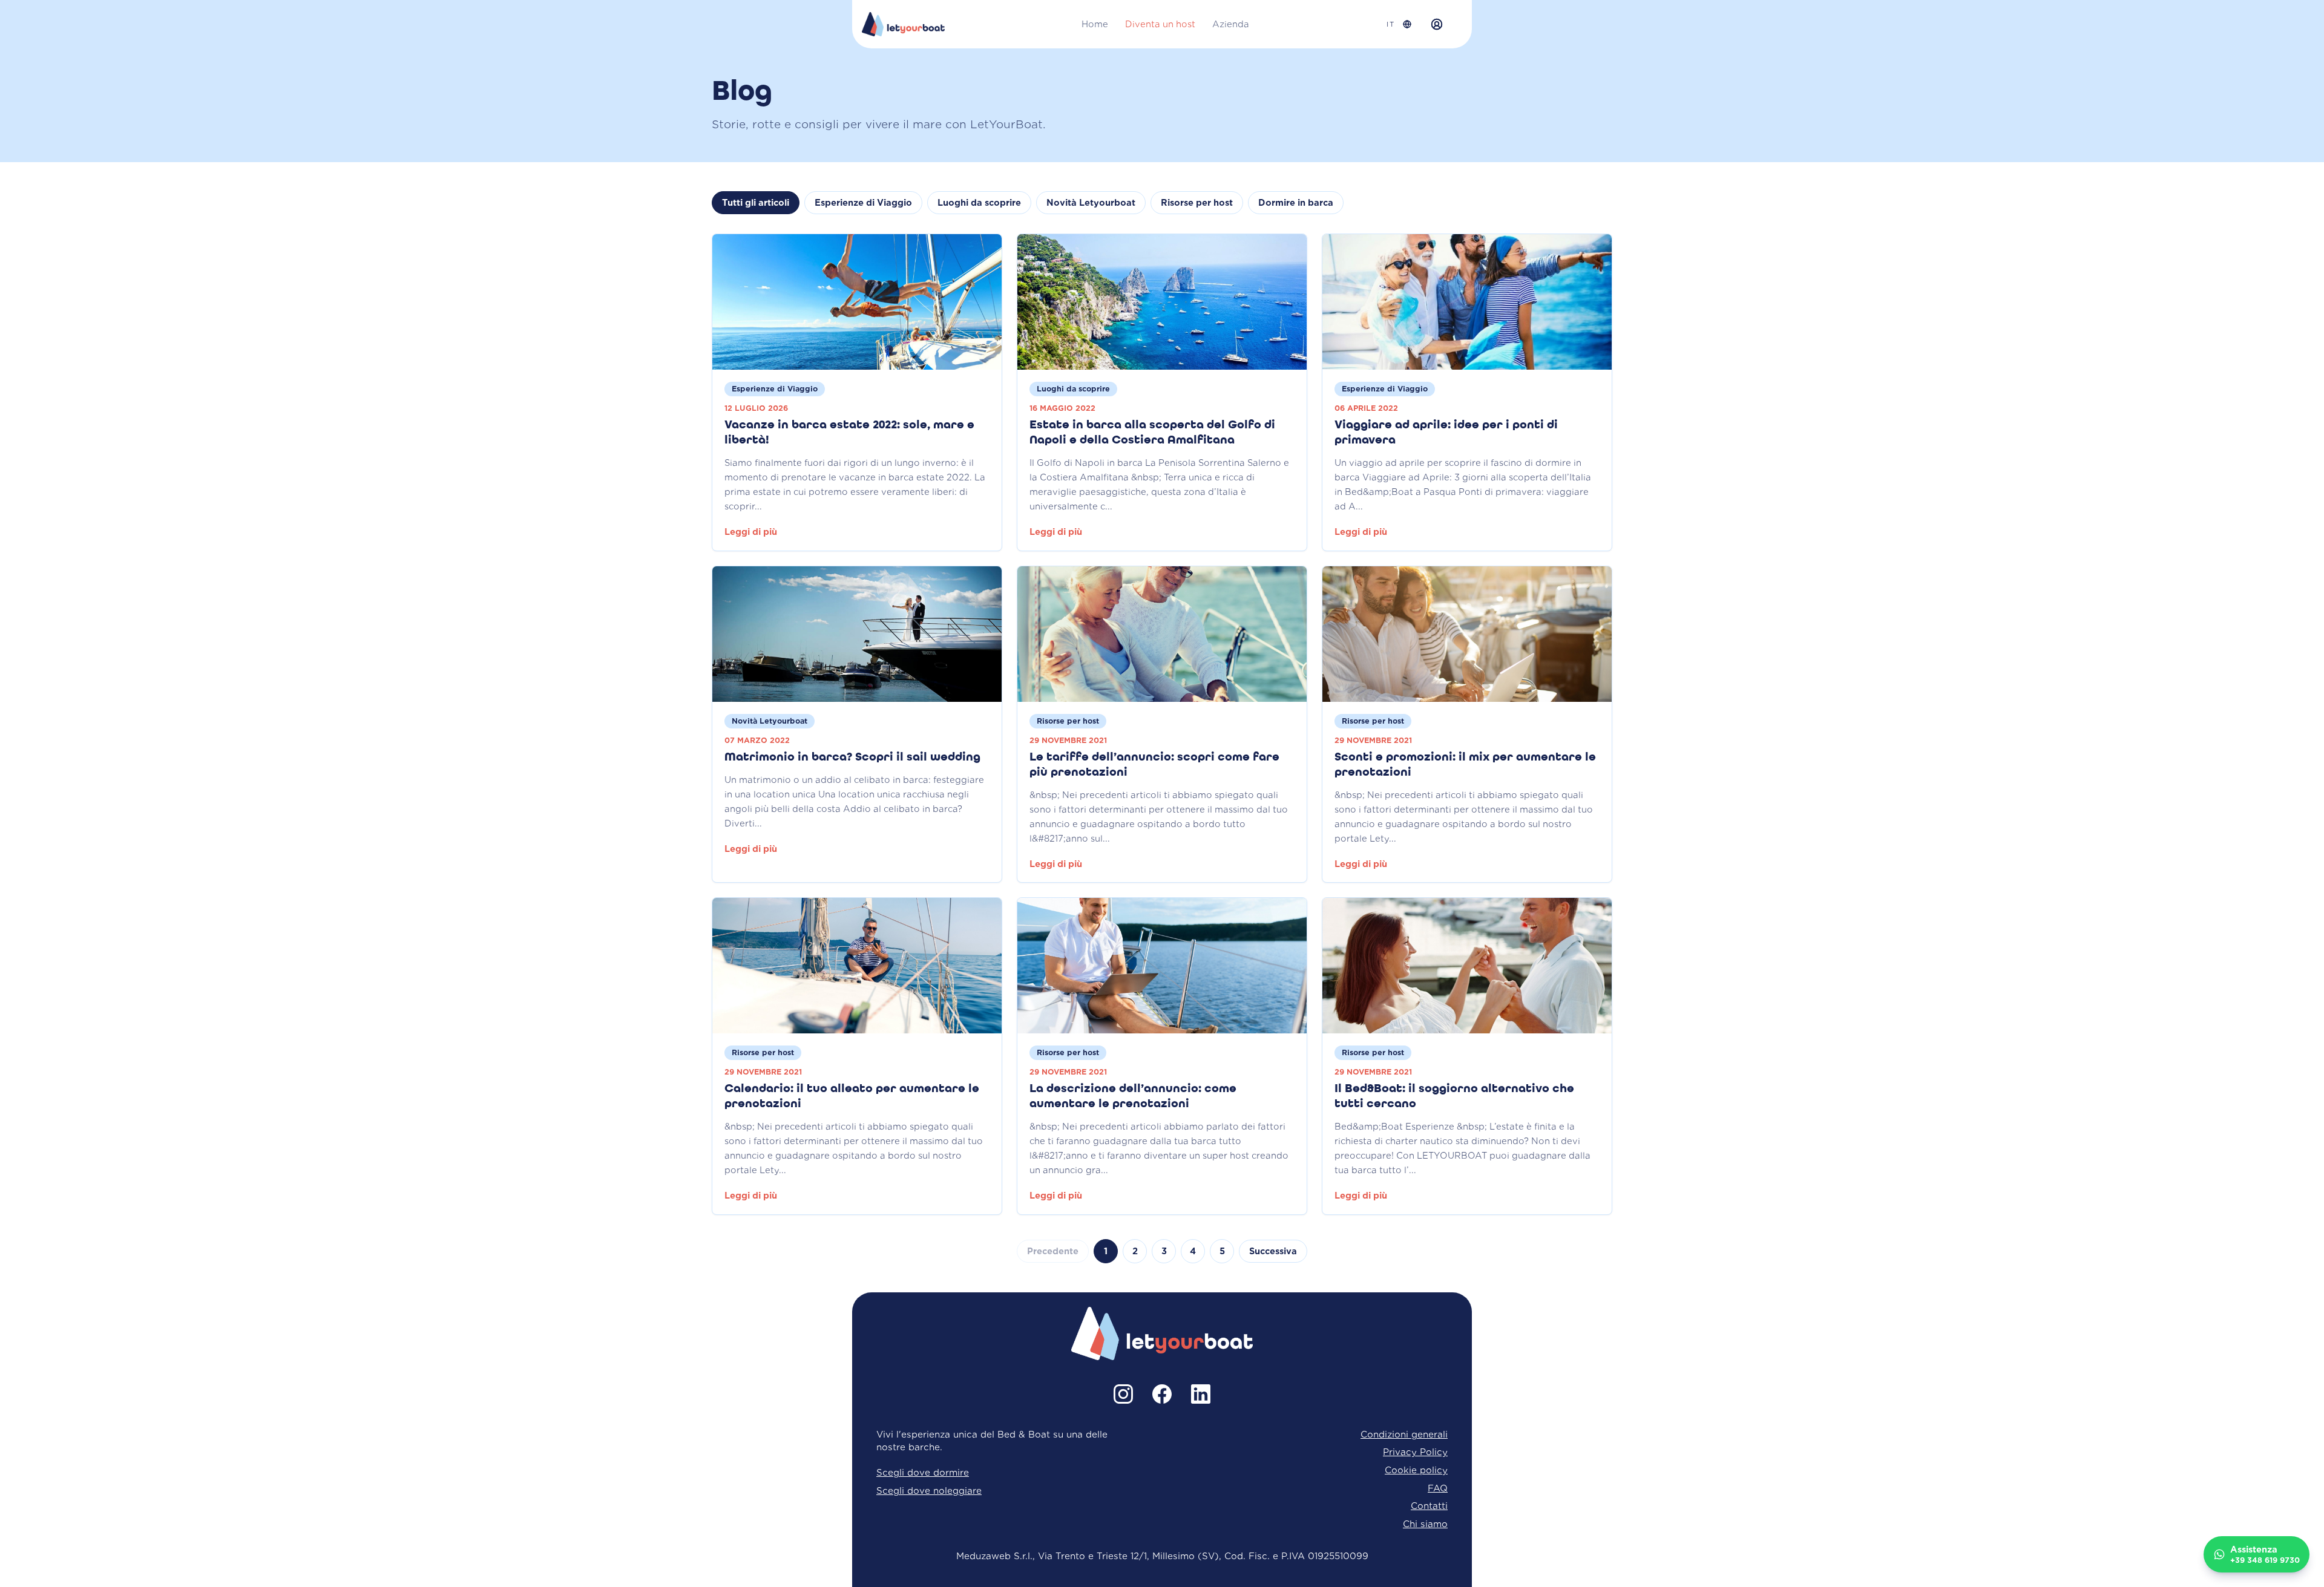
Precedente (1053, 1251)
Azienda (1231, 24)
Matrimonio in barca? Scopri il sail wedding (852, 758)
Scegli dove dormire (923, 1472)
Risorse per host (1197, 203)
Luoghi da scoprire (979, 203)
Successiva (1273, 1251)
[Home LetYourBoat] (903, 24)
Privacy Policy (1415, 1452)
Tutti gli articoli (756, 203)
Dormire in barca (1296, 203)
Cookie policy (1416, 1470)
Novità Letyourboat (1091, 203)
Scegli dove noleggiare (929, 1490)
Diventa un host (1160, 24)
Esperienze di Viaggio (863, 203)
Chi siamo (1425, 1524)
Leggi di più (751, 532)
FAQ (1438, 1488)
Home (1095, 24)
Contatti (1429, 1506)
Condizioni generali (1404, 1434)
